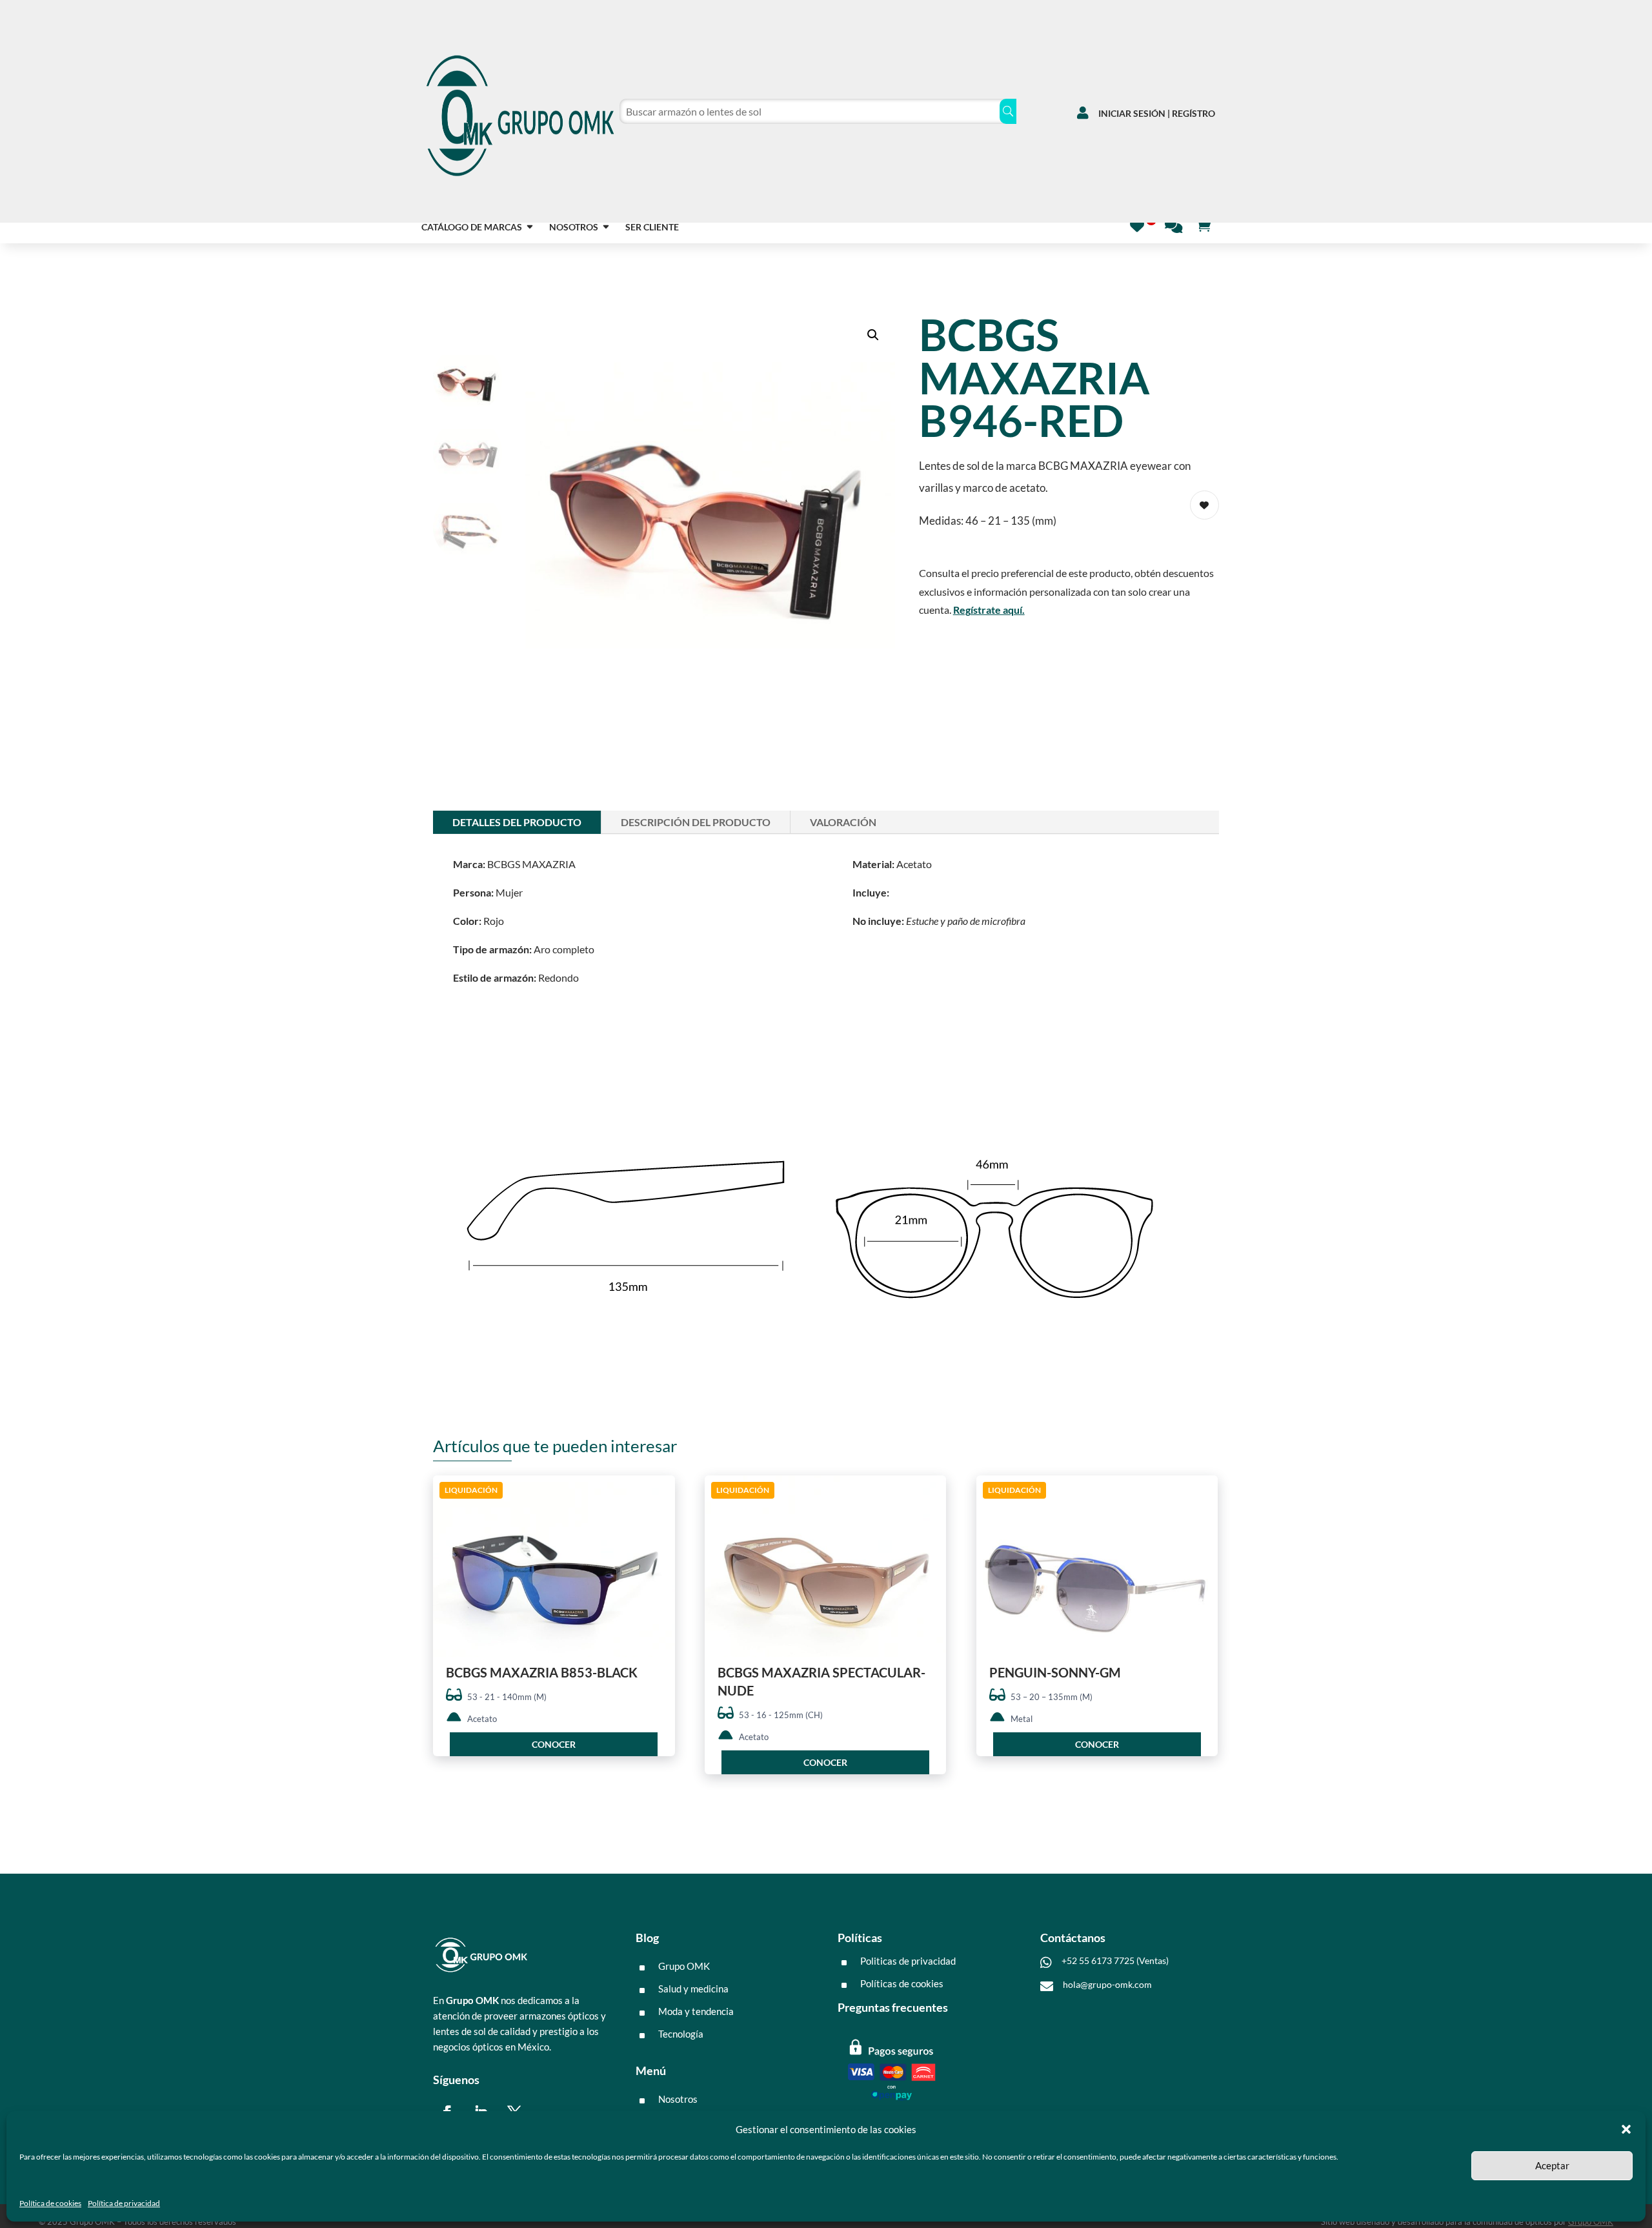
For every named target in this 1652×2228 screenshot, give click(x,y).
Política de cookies (50, 2203)
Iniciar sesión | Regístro (1157, 113)
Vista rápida (660, 1496)
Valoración (843, 822)
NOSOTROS (574, 228)
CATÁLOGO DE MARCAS (472, 228)
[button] (1626, 2129)
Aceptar (1552, 2165)
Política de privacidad (124, 2203)
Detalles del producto (517, 822)
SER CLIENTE (652, 228)
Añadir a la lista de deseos (1204, 505)
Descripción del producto (696, 822)
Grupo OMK (1591, 2222)
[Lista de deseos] (1141, 224)
